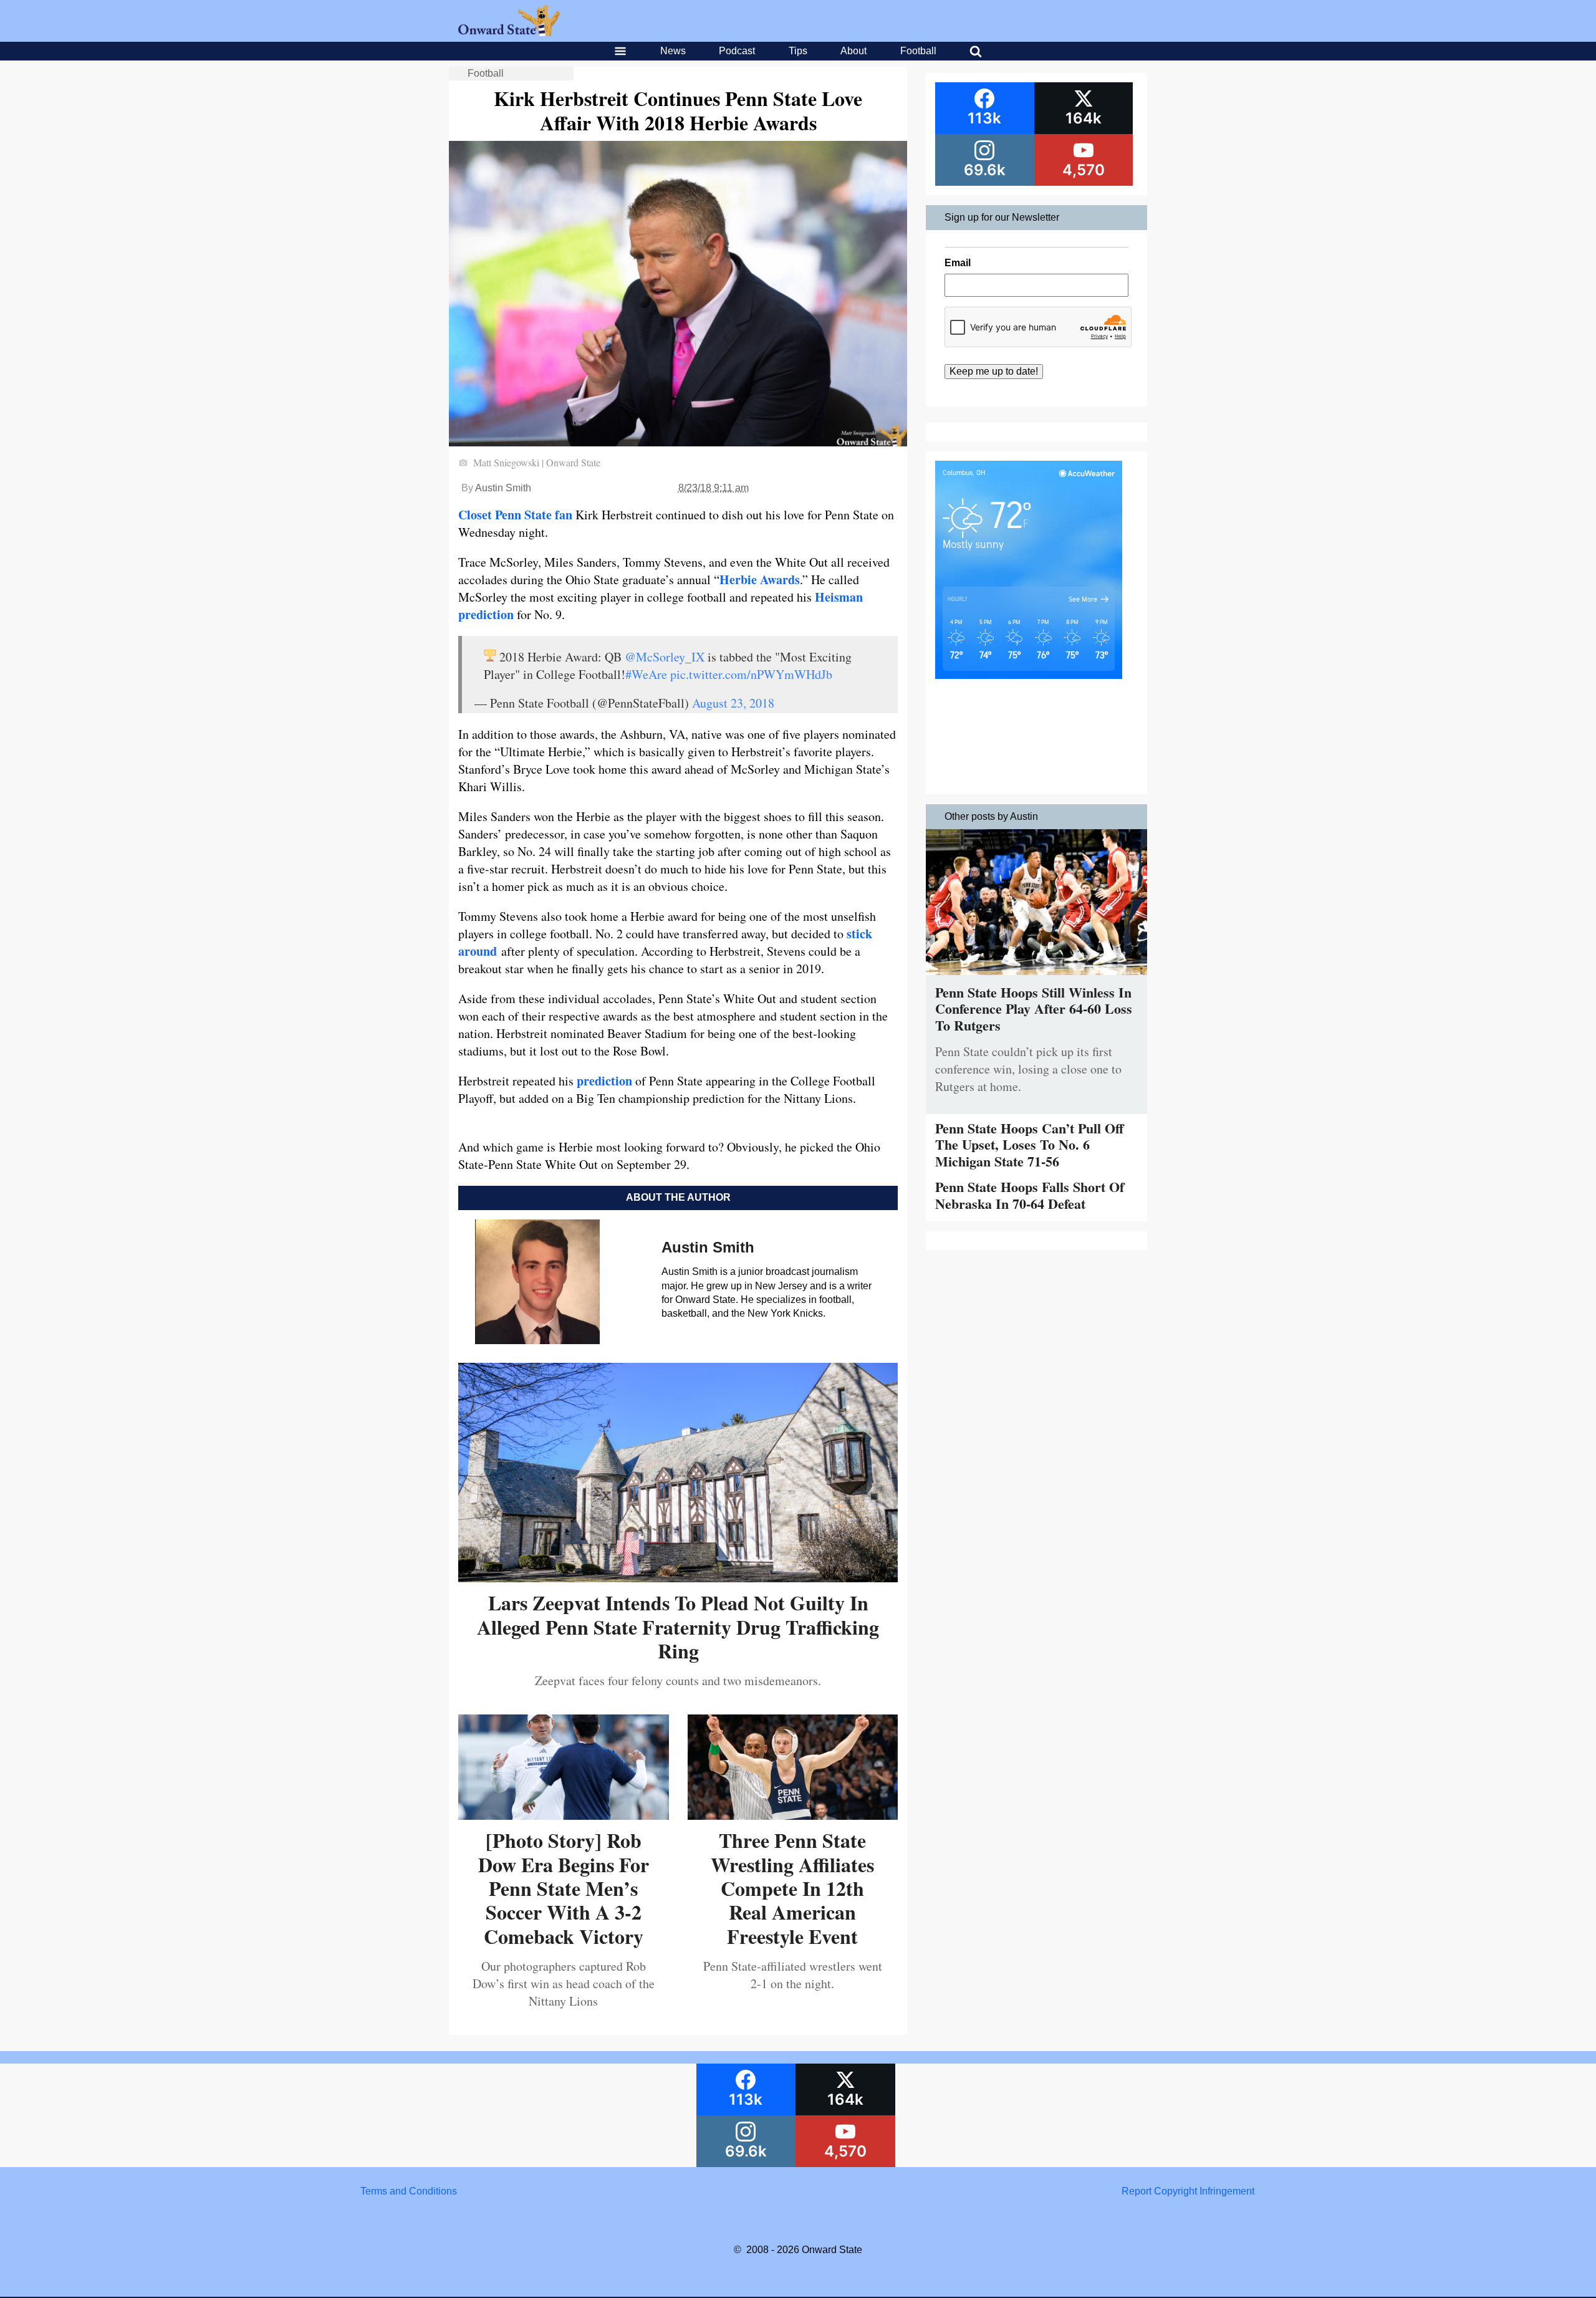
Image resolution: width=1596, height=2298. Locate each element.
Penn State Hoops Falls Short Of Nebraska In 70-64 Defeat (1030, 1195)
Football (918, 51)
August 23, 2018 (733, 703)
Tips (798, 51)
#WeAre (646, 674)
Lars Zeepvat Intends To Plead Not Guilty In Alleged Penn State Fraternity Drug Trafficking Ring (678, 1627)
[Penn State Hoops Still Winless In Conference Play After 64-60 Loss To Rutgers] (1036, 978)
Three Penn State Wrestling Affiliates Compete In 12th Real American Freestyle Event (792, 1888)
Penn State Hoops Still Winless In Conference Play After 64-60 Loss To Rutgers (1034, 1009)
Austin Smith (503, 488)
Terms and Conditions (409, 2191)
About (853, 51)
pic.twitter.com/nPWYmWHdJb (751, 674)
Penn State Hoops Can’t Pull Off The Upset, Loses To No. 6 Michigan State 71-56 (1029, 1145)
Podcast (737, 51)
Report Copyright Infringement (1188, 2191)
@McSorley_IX (665, 657)
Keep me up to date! (994, 371)
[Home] (509, 33)
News (673, 51)
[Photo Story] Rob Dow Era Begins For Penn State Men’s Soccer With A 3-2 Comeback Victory (564, 1888)
